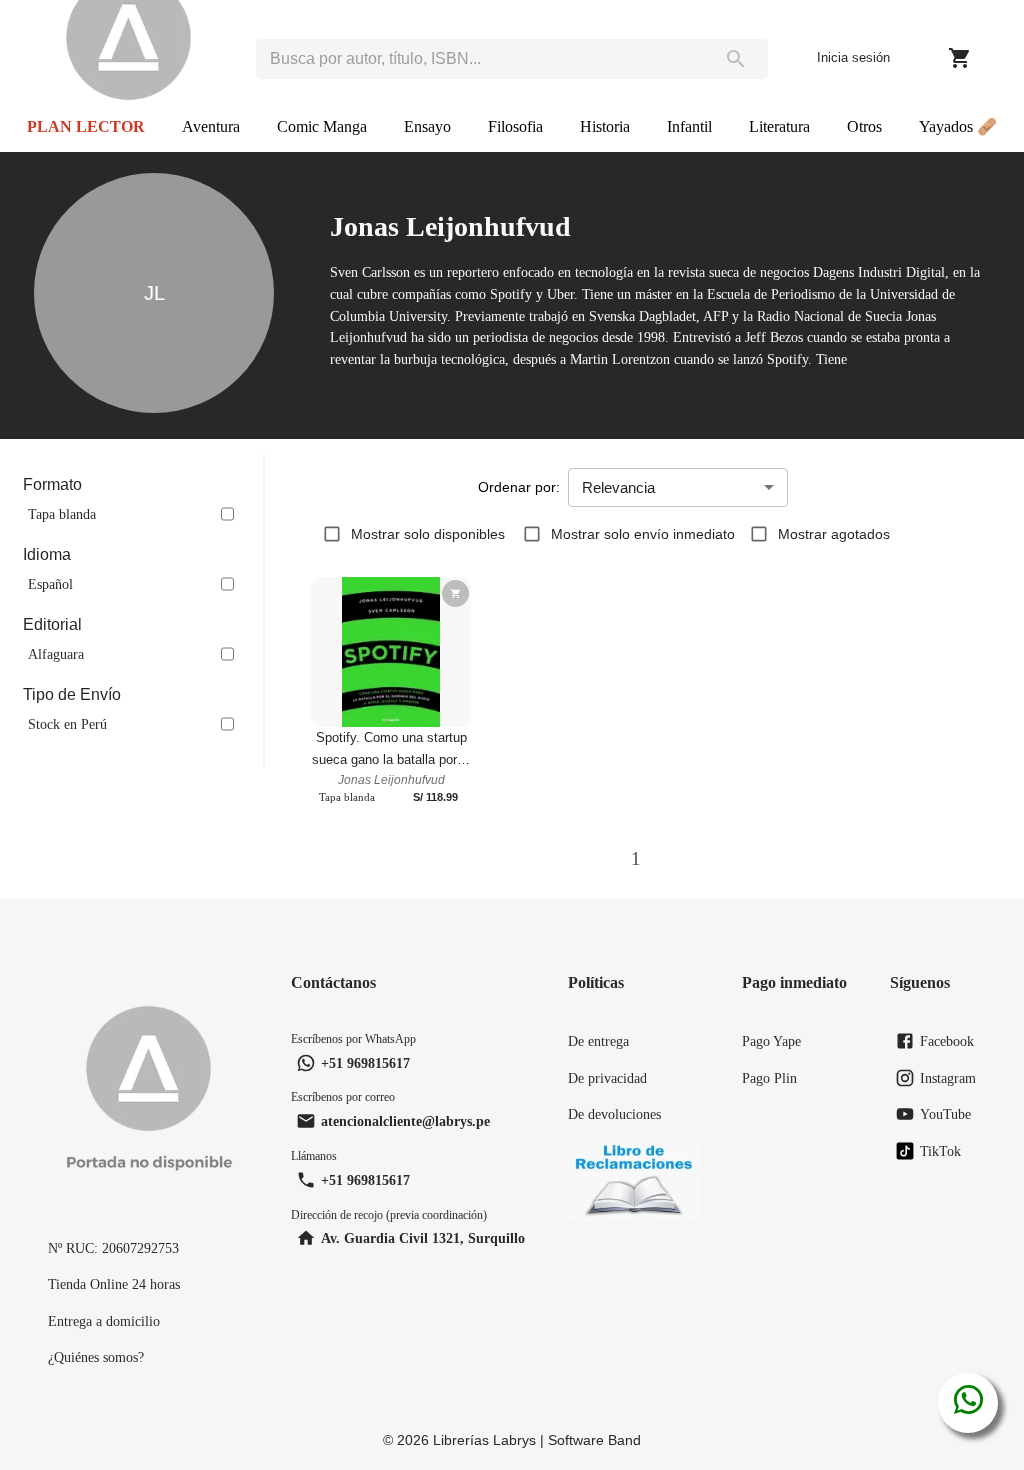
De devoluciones (614, 1114)
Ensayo (427, 126)
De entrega (598, 1041)
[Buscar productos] (735, 59)
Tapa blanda (62, 514)
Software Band (594, 1440)
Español (50, 584)
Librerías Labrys (484, 1440)
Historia (605, 126)
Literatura (779, 126)
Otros (864, 126)
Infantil (689, 126)
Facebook (947, 1041)
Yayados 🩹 (958, 126)
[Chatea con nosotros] (968, 1403)
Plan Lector (86, 126)
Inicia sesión (853, 57)
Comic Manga (322, 126)
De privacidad (607, 1078)
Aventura (211, 126)
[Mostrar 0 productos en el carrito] (960, 58)
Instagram (948, 1078)
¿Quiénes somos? (96, 1357)
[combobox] (479, 59)
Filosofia (515, 126)
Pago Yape (771, 1041)
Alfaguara (56, 654)
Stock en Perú (67, 724)
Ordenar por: (519, 487)
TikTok (940, 1151)
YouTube (945, 1114)
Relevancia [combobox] (618, 487)
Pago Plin (769, 1078)
